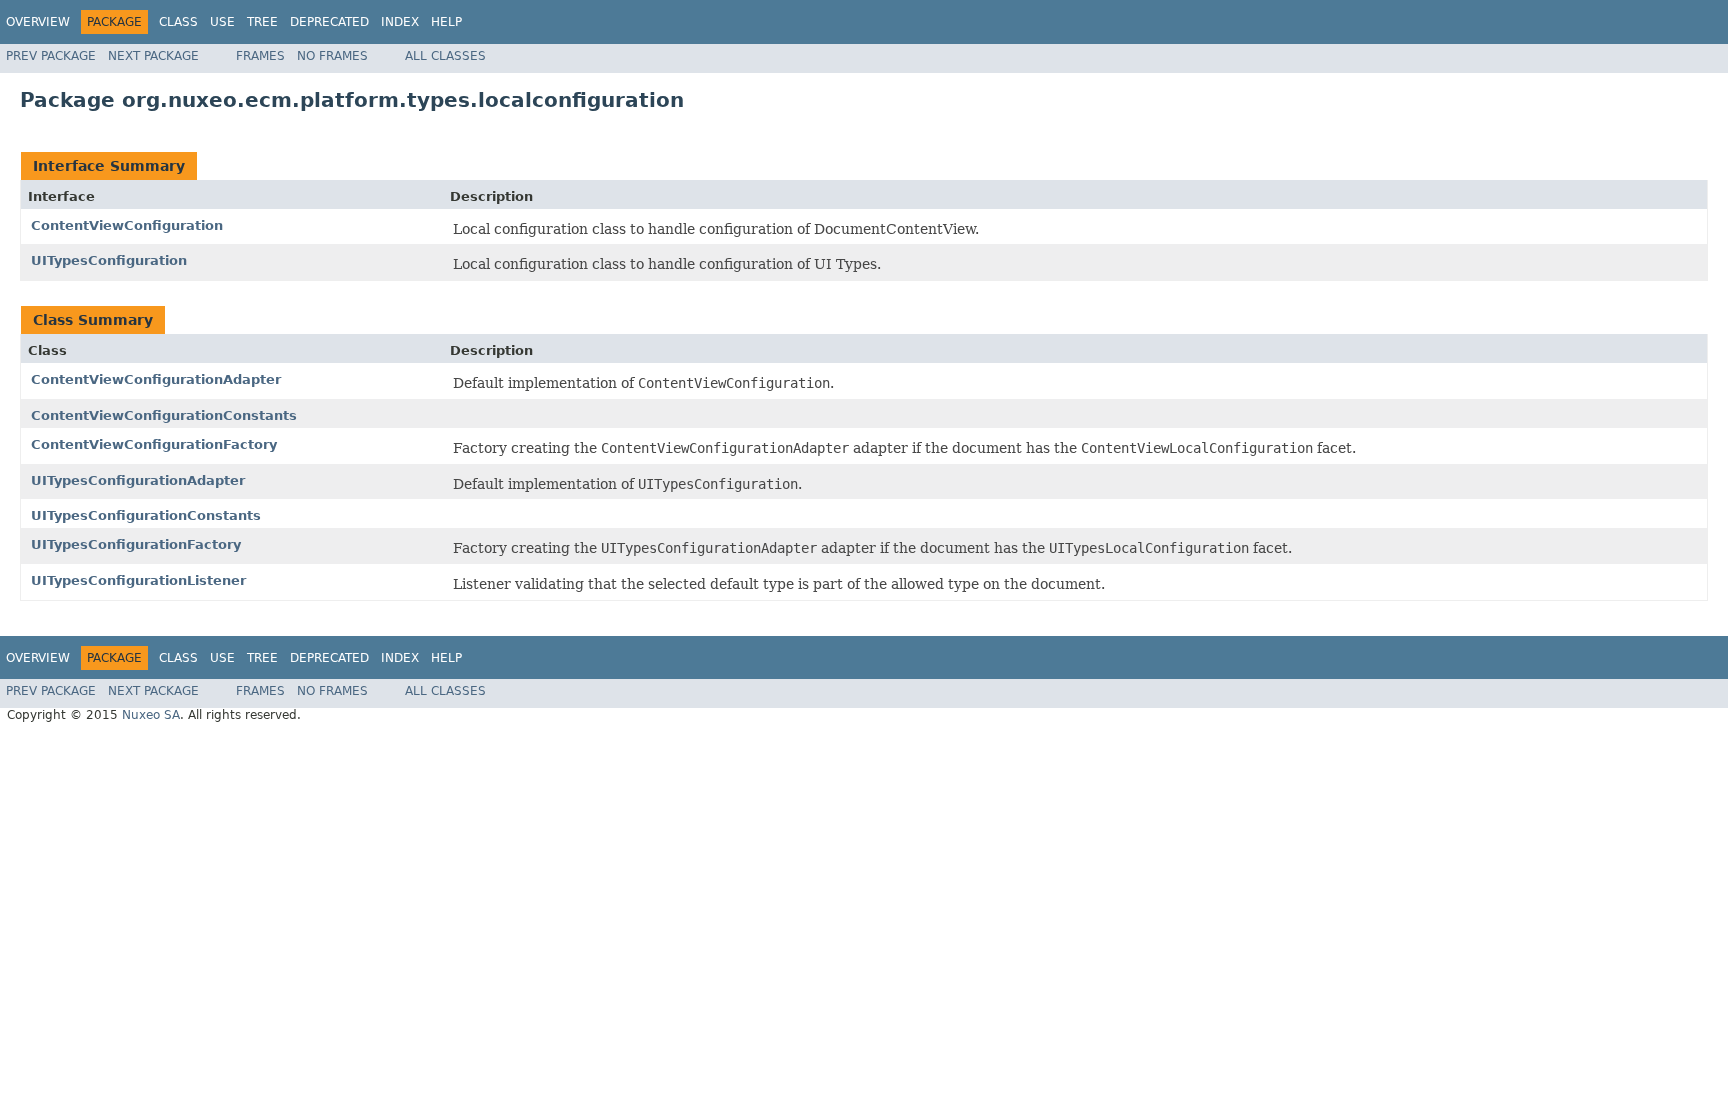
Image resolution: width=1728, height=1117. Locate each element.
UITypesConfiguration (109, 260)
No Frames (332, 56)
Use (222, 22)
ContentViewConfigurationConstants (164, 415)
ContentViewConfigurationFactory (154, 444)
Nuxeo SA (151, 715)
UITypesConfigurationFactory (136, 544)
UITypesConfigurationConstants (146, 515)
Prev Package (51, 56)
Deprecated (329, 22)
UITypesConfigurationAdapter (138, 480)
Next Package (153, 56)
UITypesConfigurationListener (138, 580)
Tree (262, 22)
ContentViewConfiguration (127, 225)
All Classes (445, 56)
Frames (260, 56)
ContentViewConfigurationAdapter (156, 379)
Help (446, 22)
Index (400, 22)
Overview (38, 22)
